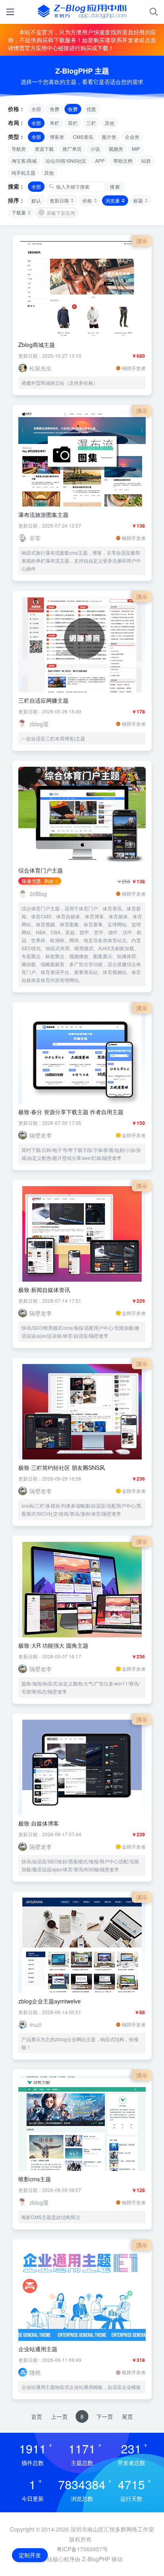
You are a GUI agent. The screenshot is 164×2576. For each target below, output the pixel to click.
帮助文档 (123, 161)
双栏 (73, 123)
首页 (37, 2416)
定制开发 (30, 2555)
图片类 (109, 137)
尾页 (127, 2416)
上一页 (59, 2416)
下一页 (105, 2416)
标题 (138, 200)
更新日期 (59, 200)
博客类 (57, 137)
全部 (36, 109)
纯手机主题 (23, 172)
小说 (95, 149)
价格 (87, 200)
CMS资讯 (83, 137)
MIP (136, 149)
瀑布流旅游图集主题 (43, 514)
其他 (109, 123)
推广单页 (72, 149)
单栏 (55, 123)
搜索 (115, 186)
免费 (55, 109)
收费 (73, 109)
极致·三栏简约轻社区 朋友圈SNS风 (62, 1467)
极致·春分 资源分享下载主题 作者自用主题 (71, 1112)
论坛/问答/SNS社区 (66, 161)
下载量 (19, 212)
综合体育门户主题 (41, 870)
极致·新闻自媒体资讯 (44, 1290)
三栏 (91, 123)
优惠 (91, 109)
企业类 (132, 137)
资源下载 (44, 149)
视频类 (116, 149)
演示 (142, 241)
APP (100, 161)
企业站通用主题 (38, 2349)
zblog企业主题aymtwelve (50, 2001)
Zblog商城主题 (37, 345)
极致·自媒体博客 (39, 1823)
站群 (146, 161)
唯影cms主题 (35, 2179)
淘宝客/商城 (24, 161)
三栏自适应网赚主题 (43, 700)
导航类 (19, 149)
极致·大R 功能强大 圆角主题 (53, 1645)
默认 (36, 200)
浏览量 (113, 200)
